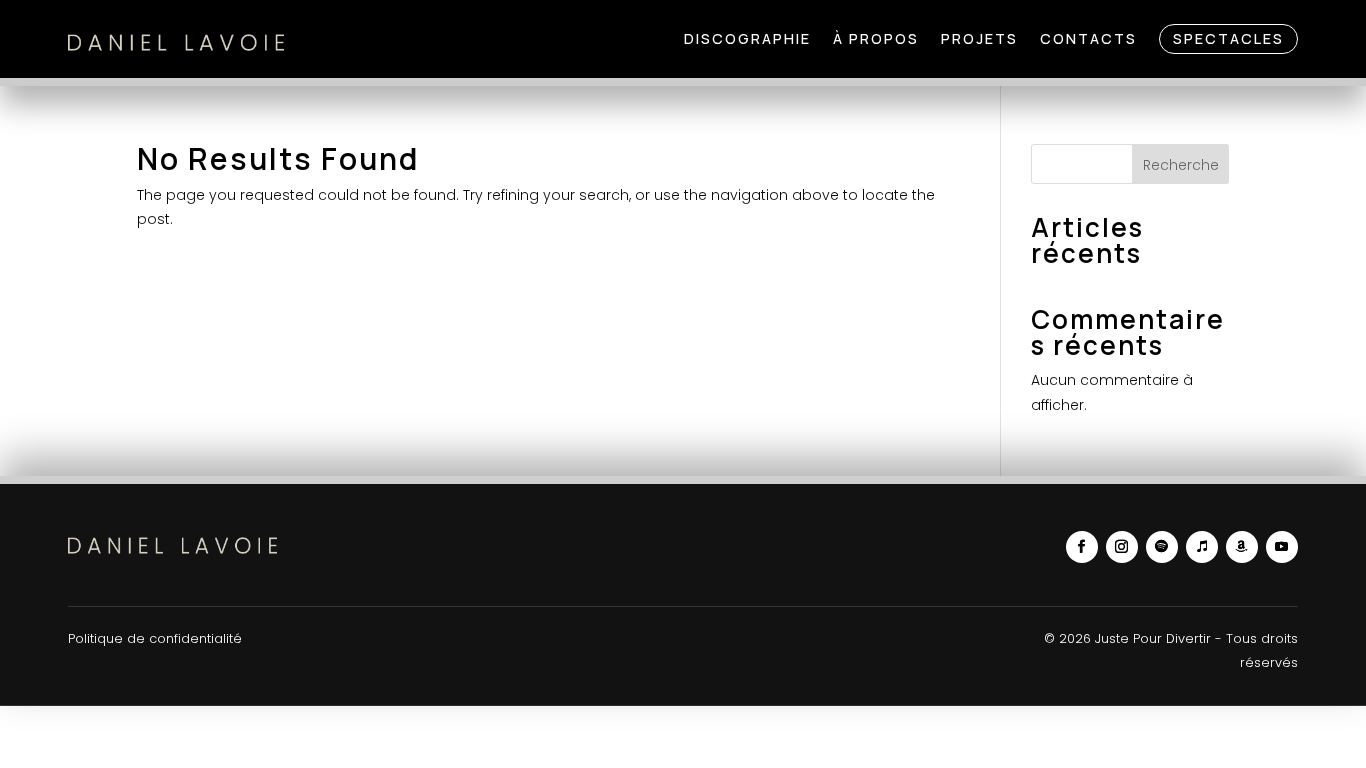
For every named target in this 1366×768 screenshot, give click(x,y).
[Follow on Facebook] (1082, 547)
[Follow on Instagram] (1122, 547)
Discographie (747, 38)
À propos (876, 38)
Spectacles (1228, 38)
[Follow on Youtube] (1282, 547)
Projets (979, 38)
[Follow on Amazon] (1242, 547)
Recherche (1181, 165)
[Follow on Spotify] (1162, 547)
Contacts (1088, 38)
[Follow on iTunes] (1202, 547)
